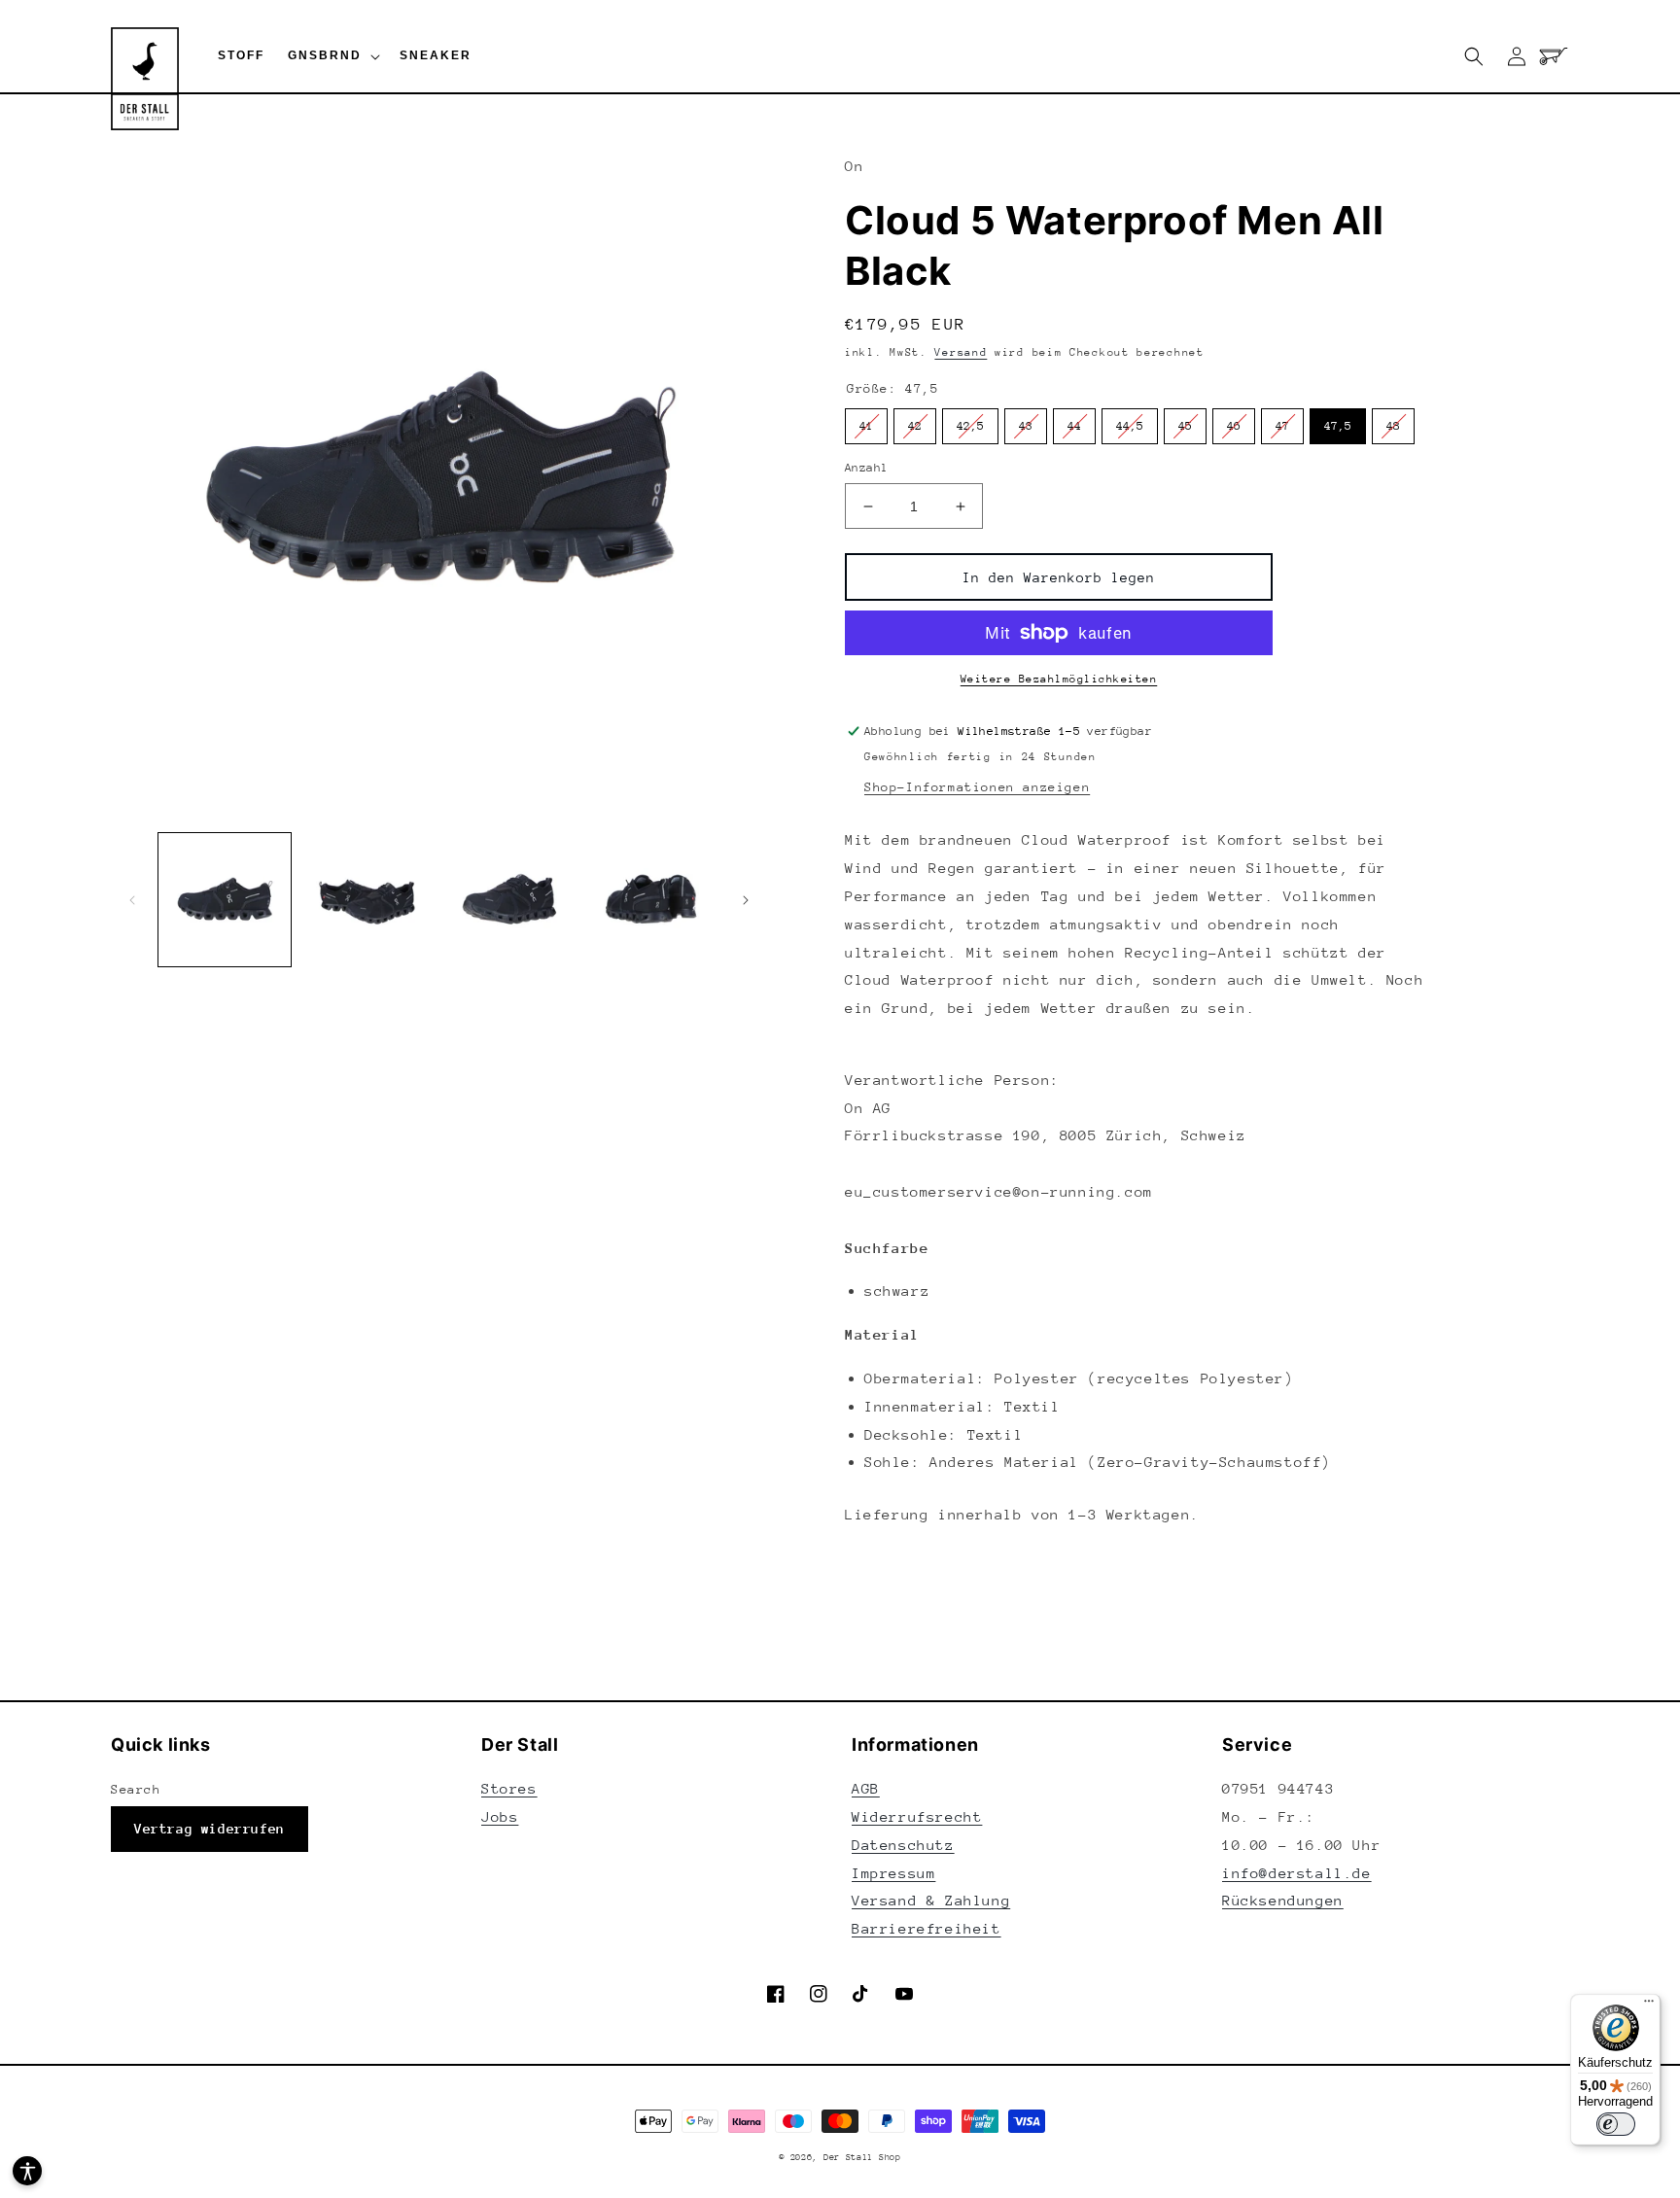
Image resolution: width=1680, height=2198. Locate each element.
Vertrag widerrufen (210, 1829)
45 (1185, 426)
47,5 (1338, 426)
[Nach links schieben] (132, 900)
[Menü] (1649, 2006)
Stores (509, 1788)
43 (1026, 426)
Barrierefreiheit (927, 1928)
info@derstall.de (1297, 1873)
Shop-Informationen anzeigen (977, 787)
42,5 (970, 426)
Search (136, 1789)
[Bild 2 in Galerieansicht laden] (367, 899)
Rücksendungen (1283, 1900)
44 (1074, 426)
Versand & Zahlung (931, 1900)
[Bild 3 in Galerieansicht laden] (509, 899)
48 (1393, 426)
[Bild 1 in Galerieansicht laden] (225, 899)
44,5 (1130, 426)
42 (915, 426)
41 (866, 426)
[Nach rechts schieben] (746, 900)
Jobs (500, 1816)
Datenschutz (903, 1845)
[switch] (1616, 2124)
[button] (332, 56)
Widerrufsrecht (917, 1816)
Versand (961, 352)
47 (1282, 426)
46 (1234, 426)
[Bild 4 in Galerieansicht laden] (651, 899)
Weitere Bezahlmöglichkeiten (1059, 679)
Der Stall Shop (862, 2157)
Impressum (893, 1873)
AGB (866, 1788)
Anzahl (866, 468)
